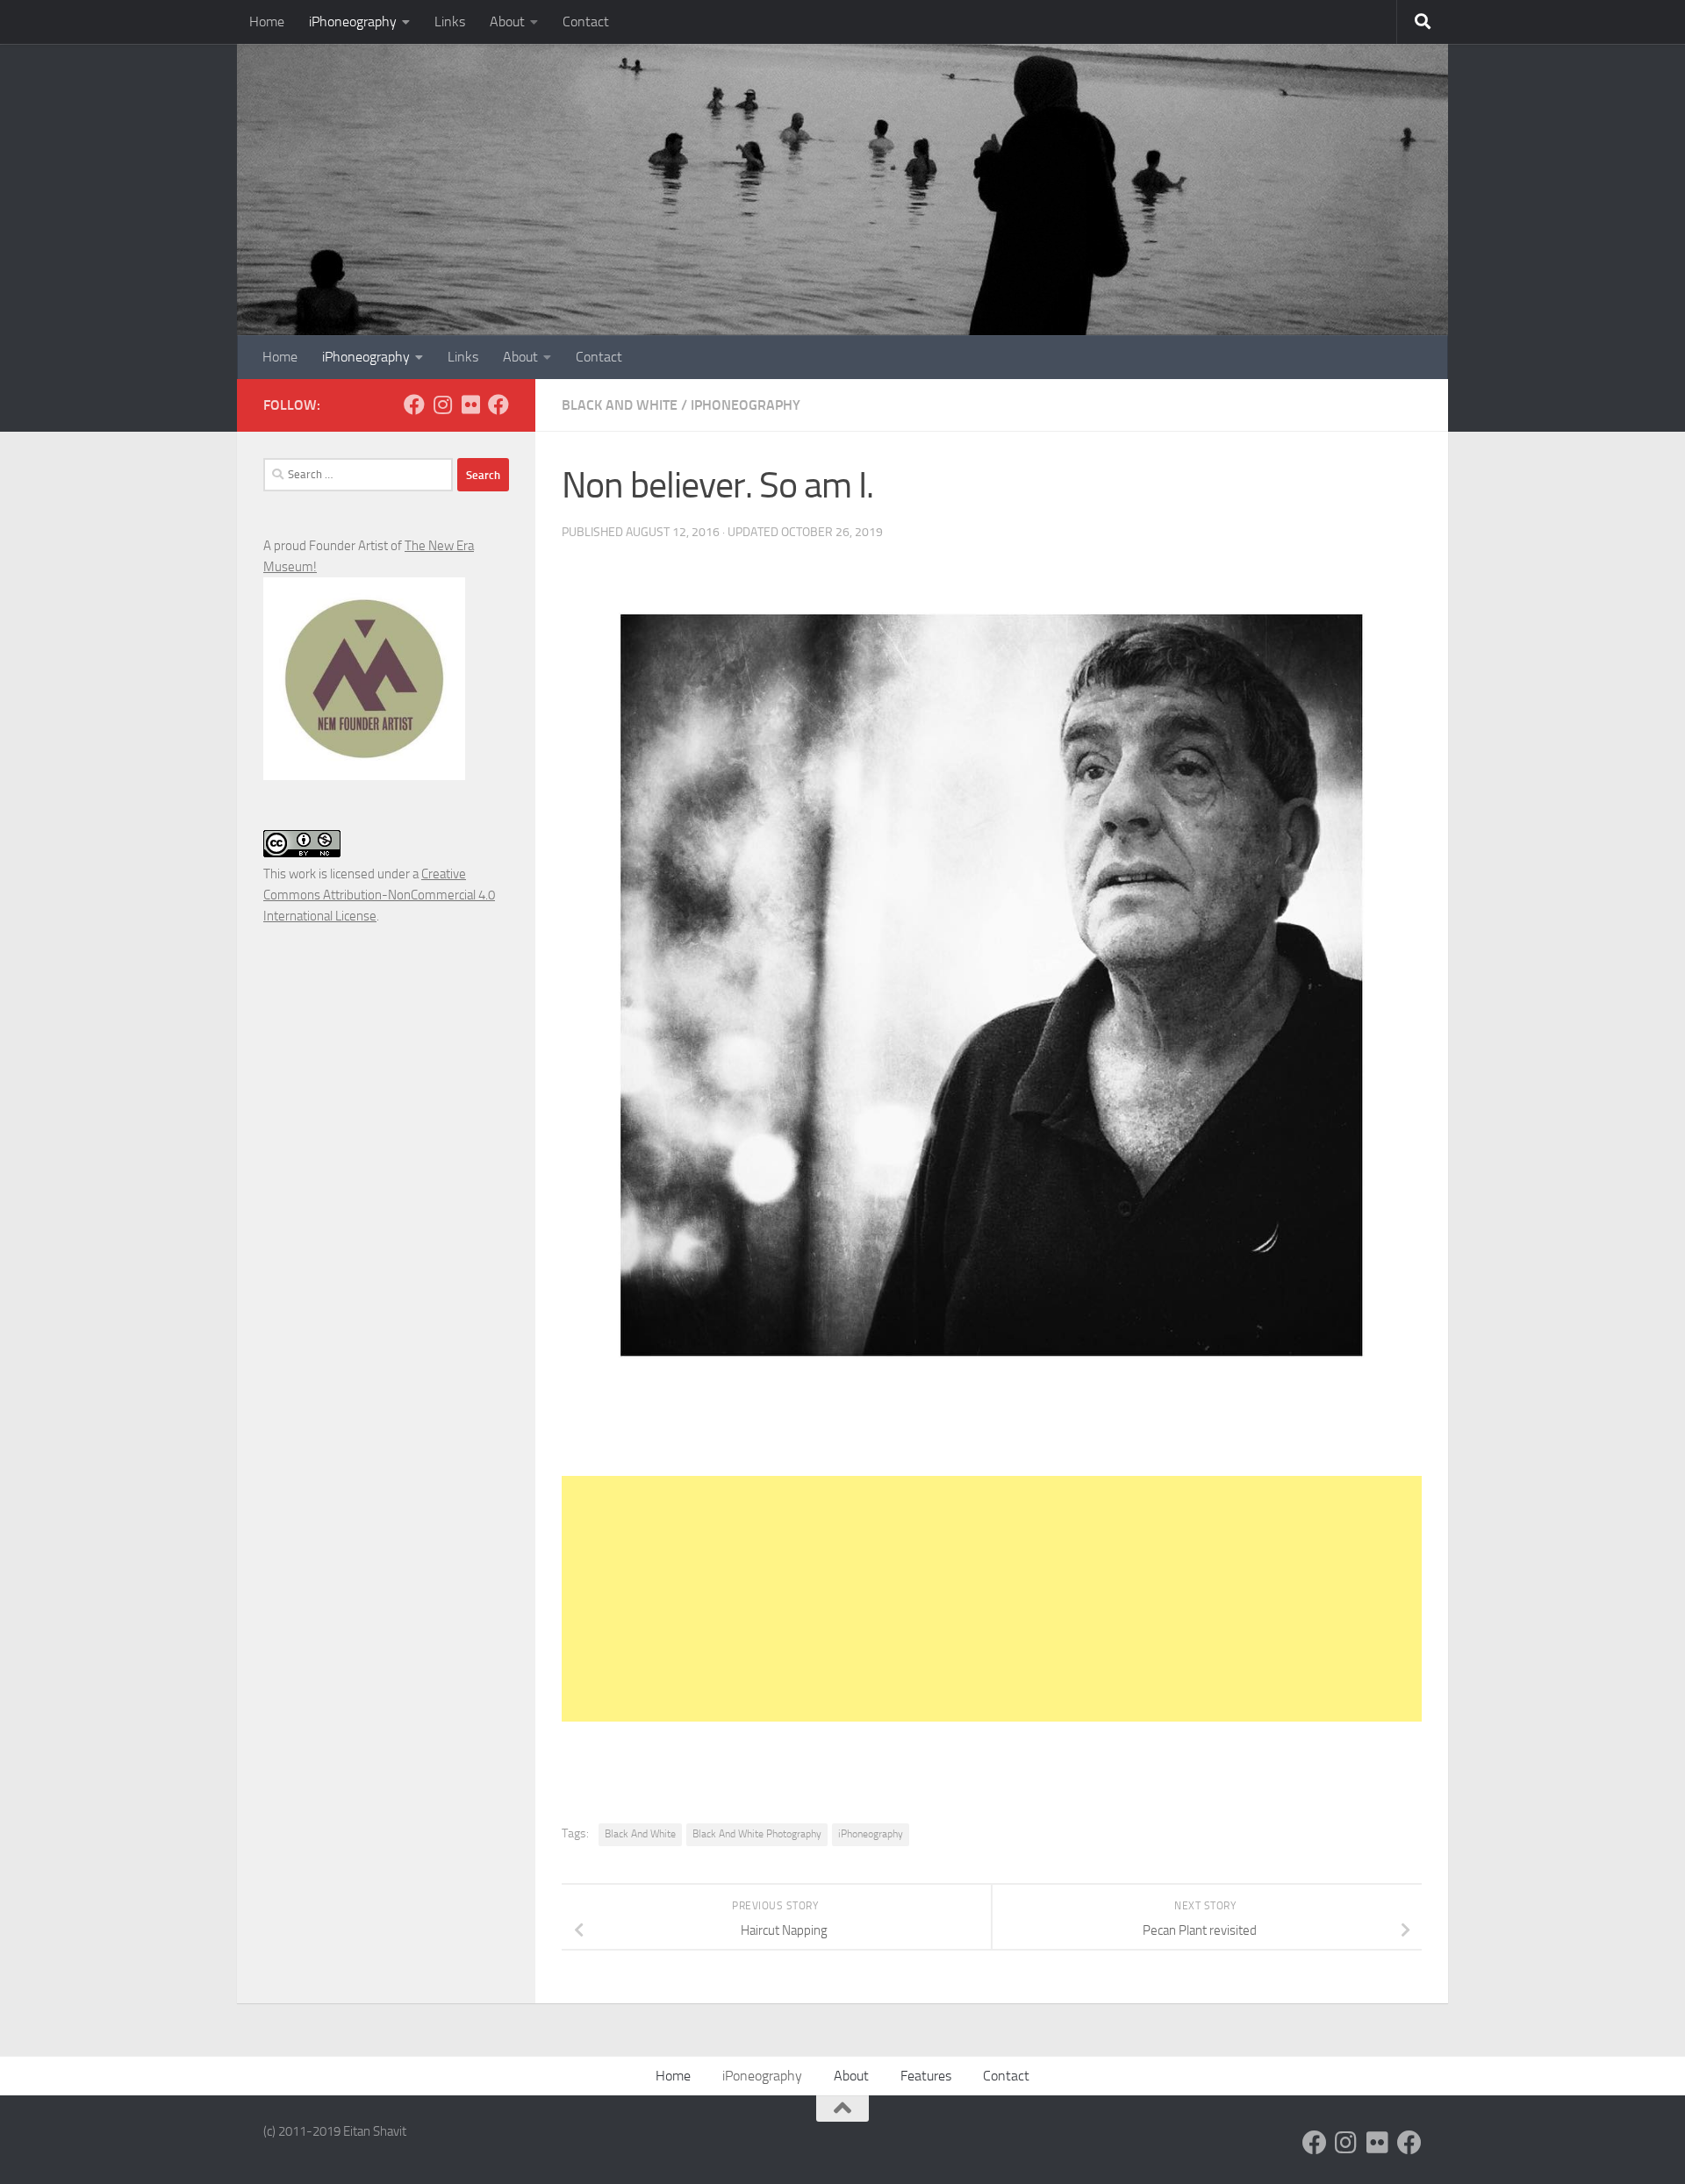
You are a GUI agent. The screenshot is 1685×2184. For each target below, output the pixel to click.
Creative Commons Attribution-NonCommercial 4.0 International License (379, 895)
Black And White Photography (757, 1834)
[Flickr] (470, 405)
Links (450, 21)
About (507, 21)
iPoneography (762, 2076)
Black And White (620, 405)
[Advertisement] (992, 1599)
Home (267, 21)
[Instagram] (442, 405)
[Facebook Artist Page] (498, 405)
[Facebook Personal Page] (414, 405)
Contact (586, 21)
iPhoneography (353, 21)
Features (926, 2076)
